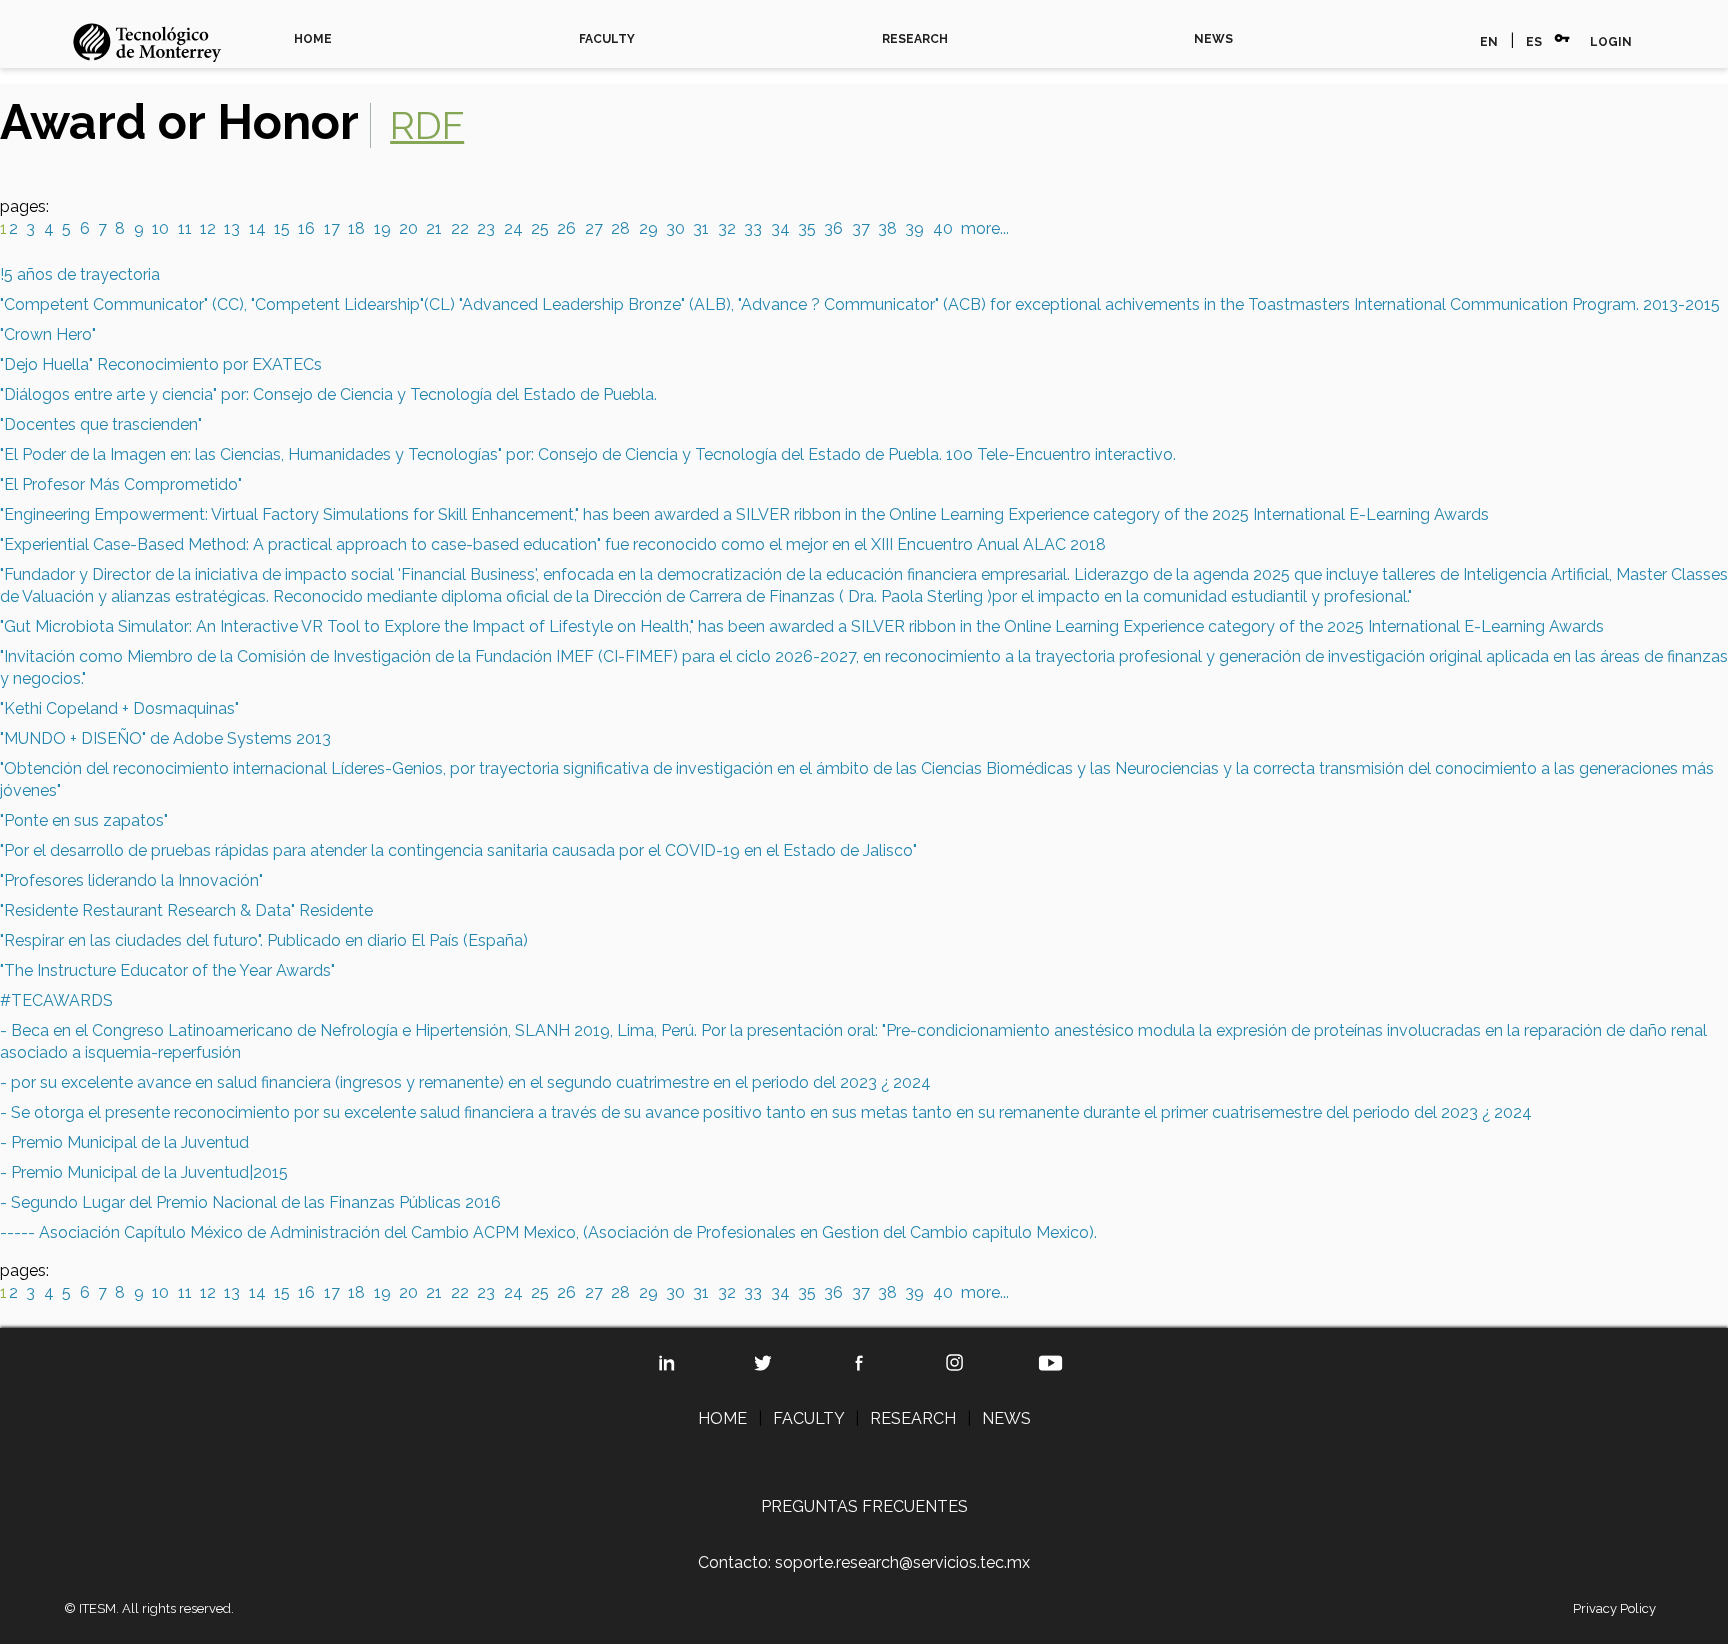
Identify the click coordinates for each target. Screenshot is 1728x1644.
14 (257, 228)
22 (460, 228)
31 (701, 228)
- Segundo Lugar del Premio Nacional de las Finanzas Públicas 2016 (250, 1202)
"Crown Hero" (48, 334)
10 (160, 228)
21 (434, 228)
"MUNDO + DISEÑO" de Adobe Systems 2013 (165, 738)
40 (943, 228)
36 (833, 228)
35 (807, 228)
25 (540, 228)
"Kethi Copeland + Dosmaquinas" (119, 708)
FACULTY (607, 39)
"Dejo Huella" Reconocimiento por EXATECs (161, 364)
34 (780, 228)
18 (356, 228)
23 (486, 228)
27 (594, 228)
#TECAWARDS (56, 1000)
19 (382, 228)
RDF (427, 125)
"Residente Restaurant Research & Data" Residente (186, 910)
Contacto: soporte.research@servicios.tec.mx (864, 1562)
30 (675, 228)
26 (566, 228)
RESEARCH (915, 39)
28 (620, 228)
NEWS (1213, 39)
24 (513, 228)
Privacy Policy (1614, 1608)
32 (727, 228)
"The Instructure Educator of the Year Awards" (167, 970)
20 (408, 228)
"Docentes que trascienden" (101, 424)
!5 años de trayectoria (80, 274)
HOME (313, 39)
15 (282, 228)
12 (208, 228)
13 (232, 228)
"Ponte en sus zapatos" (84, 820)
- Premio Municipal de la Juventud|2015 (144, 1172)
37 (861, 228)
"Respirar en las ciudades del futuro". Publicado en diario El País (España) (264, 940)
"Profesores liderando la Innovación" (131, 880)
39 (914, 228)
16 (306, 228)
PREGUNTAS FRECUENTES (864, 1506)
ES (1534, 42)
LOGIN (1611, 42)
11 (185, 228)
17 (332, 228)
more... (985, 228)
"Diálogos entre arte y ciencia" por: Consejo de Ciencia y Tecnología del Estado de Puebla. (328, 394)
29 (648, 228)
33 (753, 228)
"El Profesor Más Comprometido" (121, 484)
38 (887, 228)
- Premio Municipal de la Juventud (124, 1142)
